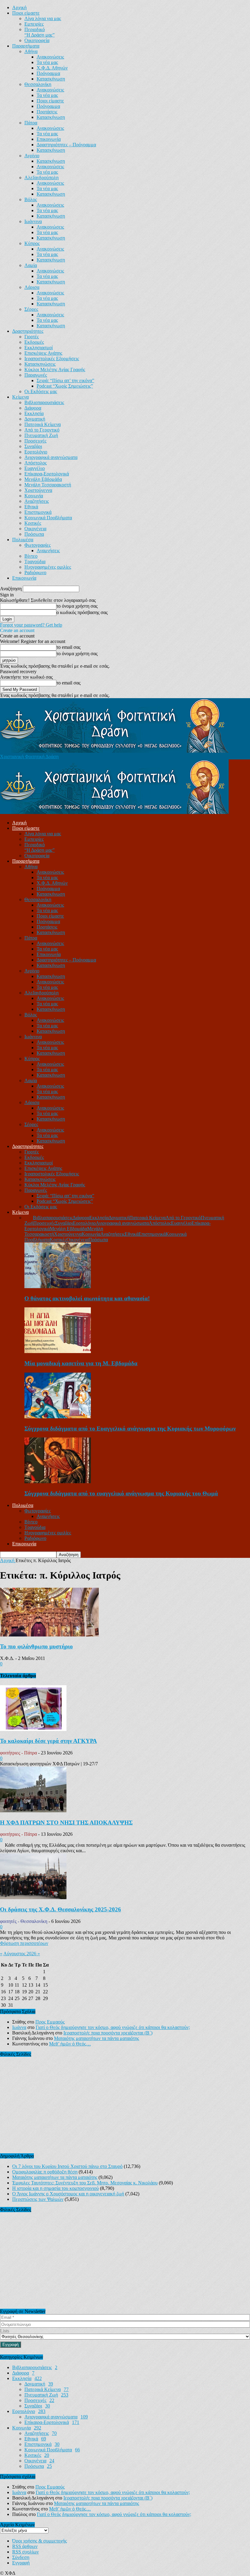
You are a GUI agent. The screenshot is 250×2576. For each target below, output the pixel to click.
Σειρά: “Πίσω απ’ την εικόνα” (65, 380)
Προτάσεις (47, 112)
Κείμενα (20, 397)
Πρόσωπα (34, 534)
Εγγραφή (21, 2563)
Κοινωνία (34, 496)
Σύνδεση (21, 2557)
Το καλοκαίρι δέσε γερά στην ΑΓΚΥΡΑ (48, 1741)
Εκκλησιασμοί (39, 348)
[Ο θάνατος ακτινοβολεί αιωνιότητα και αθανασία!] (58, 1286)
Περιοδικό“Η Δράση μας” (39, 32)
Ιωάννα (19, 2027)
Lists (5, 2331)
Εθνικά (31, 507)
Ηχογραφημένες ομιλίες (48, 567)
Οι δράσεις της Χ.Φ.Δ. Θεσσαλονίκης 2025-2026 (61, 1909)
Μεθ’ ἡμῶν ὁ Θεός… (70, 2044)
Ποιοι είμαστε (26, 13)
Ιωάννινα (33, 221)
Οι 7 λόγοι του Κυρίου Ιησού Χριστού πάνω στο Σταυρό (67, 2166)
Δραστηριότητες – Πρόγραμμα (66, 145)
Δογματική (35, 419)
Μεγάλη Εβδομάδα (43, 479)
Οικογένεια (35, 529)
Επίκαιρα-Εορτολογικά (47, 474)
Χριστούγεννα (38, 490)
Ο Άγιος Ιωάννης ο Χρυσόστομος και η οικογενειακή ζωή (68, 2194)
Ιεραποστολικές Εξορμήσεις (52, 359)
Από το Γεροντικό (42, 430)
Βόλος (31, 199)
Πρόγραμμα (48, 73)
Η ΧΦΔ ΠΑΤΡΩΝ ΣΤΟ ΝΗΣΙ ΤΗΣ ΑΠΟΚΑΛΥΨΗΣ (66, 1823)
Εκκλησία (34, 413)
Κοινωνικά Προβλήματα (48, 518)
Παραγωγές (36, 375)
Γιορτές (32, 337)
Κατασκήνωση (51, 79)
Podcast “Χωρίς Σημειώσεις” (65, 386)
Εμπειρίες (34, 24)
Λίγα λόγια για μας (43, 18)
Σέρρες (31, 309)
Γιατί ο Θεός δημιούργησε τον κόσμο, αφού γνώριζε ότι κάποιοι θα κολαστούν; (113, 2027)
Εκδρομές (34, 342)
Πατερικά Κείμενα (43, 424)
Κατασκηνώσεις (40, 364)
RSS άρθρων (25, 2546)
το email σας (68, 647)
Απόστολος (36, 463)
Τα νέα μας (47, 62)
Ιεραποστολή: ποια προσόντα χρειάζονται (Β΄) (108, 2033)
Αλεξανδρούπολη (41, 178)
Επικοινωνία (49, 139)
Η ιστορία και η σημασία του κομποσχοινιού (55, 2188)
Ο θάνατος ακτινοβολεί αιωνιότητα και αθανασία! (87, 1298)
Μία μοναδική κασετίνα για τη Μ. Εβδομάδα (81, 1363)
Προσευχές (35, 441)
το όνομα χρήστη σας (77, 606)
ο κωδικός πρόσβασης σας (82, 612)
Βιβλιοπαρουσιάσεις (44, 402)
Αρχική (19, 7)
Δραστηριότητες (28, 331)
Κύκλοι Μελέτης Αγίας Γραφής (55, 370)
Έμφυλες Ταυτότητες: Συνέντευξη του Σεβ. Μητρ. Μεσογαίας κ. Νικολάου (85, 2183)
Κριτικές (33, 523)
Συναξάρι (33, 446)
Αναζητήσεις (37, 501)
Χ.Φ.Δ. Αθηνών (52, 68)
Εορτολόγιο (36, 452)
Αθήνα (31, 51)
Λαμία (31, 265)
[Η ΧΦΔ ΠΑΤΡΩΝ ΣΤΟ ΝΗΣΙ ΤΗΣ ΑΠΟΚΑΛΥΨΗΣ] (33, 1811)
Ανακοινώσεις (50, 57)
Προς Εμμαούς (50, 2022)
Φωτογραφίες (37, 545)
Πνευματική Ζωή (41, 435)
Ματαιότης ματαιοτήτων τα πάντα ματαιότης (96, 2038)
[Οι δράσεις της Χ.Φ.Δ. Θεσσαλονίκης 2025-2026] (33, 1897)
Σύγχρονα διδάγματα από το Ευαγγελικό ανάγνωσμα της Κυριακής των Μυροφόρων (130, 1428)
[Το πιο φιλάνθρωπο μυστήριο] (49, 1635)
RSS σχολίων (25, 2552)
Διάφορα (33, 408)
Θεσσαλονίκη (38, 84)
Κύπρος (32, 243)
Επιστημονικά (38, 512)
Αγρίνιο (32, 156)
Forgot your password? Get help (31, 625)
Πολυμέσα (23, 540)
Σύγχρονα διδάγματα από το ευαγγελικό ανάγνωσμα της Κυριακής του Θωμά (121, 1493)
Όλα (29, 1218)
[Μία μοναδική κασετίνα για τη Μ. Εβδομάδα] (58, 1351)
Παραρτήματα (26, 46)
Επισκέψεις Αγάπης (43, 353)
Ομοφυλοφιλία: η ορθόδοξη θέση (45, 2172)
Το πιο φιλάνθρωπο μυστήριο (36, 1646)
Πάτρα (31, 123)
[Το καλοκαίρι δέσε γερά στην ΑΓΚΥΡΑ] (33, 1729)
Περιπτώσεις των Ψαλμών (38, 2199)
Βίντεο (31, 556)
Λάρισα (32, 287)
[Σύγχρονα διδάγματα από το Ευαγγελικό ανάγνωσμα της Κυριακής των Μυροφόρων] (58, 1417)
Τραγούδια (35, 561)
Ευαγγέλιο (35, 468)
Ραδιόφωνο (35, 572)
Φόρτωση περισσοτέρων (24, 1943)
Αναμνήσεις (48, 551)
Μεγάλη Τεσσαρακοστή (48, 485)
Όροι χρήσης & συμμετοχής (39, 2541)
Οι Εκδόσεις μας (41, 391)
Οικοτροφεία (37, 40)
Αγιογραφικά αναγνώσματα (51, 457)
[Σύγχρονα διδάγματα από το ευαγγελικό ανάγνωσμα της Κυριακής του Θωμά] (58, 1482)
